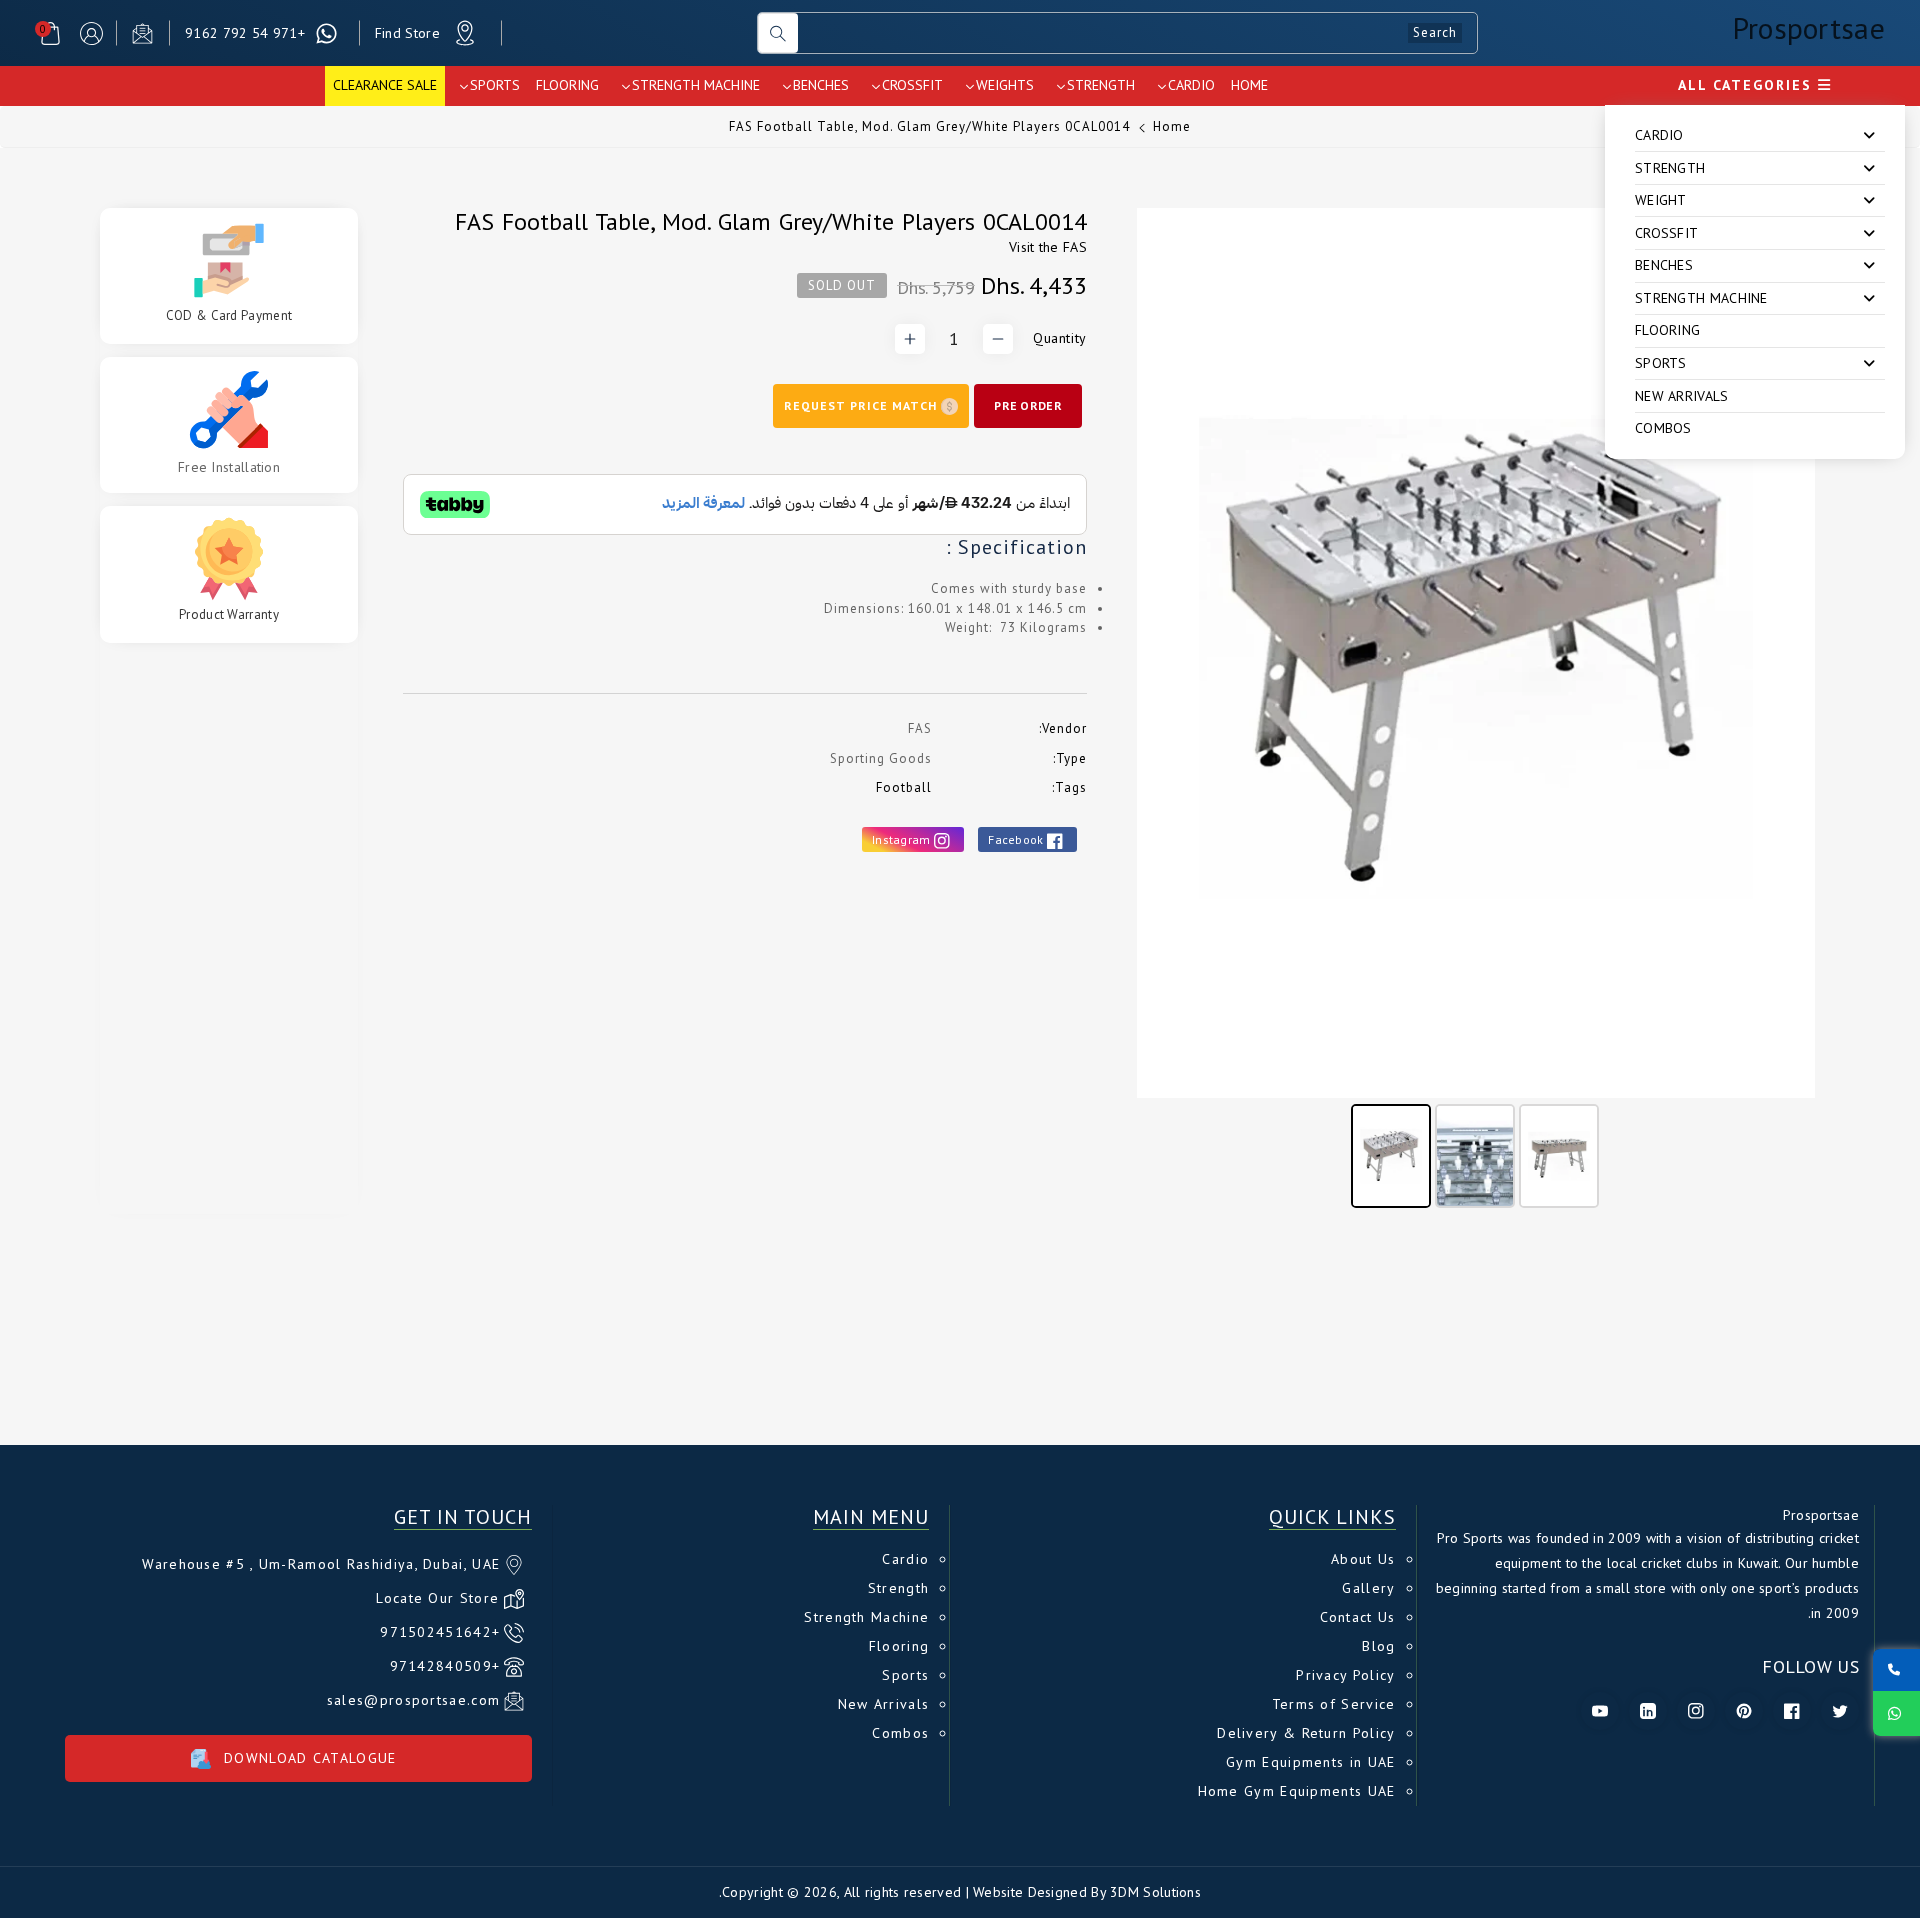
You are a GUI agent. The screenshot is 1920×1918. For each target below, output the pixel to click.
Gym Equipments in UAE (1310, 1762)
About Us (1363, 1559)
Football (904, 787)
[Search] (778, 33)
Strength (898, 1588)
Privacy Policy (1345, 1675)
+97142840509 (445, 1666)
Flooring (1667, 330)
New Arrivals (1682, 396)
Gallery (1368, 1588)
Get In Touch (463, 1517)
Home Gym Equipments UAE (1297, 1791)
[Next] (1786, 653)
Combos (1663, 428)
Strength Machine (866, 1617)
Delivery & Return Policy (1306, 1733)
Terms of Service (1334, 1704)
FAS (1075, 247)
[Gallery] (1476, 711)
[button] (50, 33)
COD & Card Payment (229, 316)
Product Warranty (229, 615)
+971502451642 (440, 1632)
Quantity (1060, 338)
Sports (905, 1675)
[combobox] (1138, 33)
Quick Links (1332, 1517)
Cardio (905, 1559)
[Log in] (91, 33)
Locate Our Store (437, 1598)
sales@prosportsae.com (413, 1700)
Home (1172, 126)
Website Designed (1030, 1892)
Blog (1378, 1646)
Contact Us (1358, 1617)
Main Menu (871, 1517)
